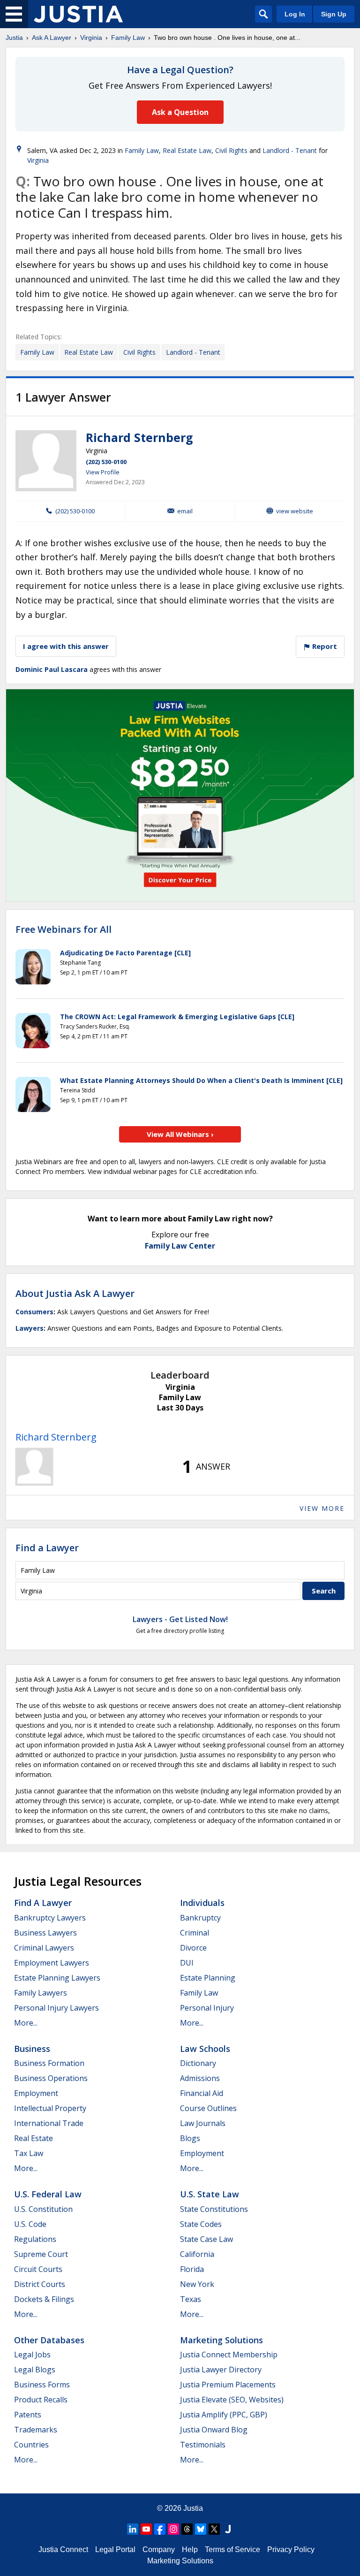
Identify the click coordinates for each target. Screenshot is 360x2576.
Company (159, 2549)
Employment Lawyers (52, 1963)
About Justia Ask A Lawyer (75, 1293)
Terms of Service (232, 2549)
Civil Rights (231, 150)
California (197, 2254)
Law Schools (205, 2049)
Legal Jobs (32, 2355)
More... (26, 2023)
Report (324, 646)
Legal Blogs (35, 2370)
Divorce (193, 1948)
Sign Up (334, 14)
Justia (14, 38)
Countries (31, 2445)
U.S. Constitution (43, 2209)
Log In (295, 14)
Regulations (35, 2239)
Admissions (200, 2078)
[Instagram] (173, 2529)
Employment (36, 2093)
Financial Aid (202, 2093)
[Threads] (187, 2529)
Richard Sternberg (139, 437)
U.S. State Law (210, 2194)
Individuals (202, 1903)
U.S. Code (30, 2224)
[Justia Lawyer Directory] (228, 2529)
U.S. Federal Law (48, 2194)
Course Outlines (208, 2108)
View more (322, 1508)
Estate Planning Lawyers (57, 1978)
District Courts (40, 2284)
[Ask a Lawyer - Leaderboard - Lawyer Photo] (34, 1467)
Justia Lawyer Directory (221, 2370)
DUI (187, 1963)
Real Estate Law (187, 150)
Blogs (190, 2138)
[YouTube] (146, 2529)
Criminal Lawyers (44, 1948)
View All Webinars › (180, 1134)
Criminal (195, 1933)
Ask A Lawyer (52, 38)
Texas (191, 2299)
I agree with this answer (66, 646)
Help (190, 2549)
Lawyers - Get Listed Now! (180, 1619)
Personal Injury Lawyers (56, 2008)
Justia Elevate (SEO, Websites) (232, 2400)
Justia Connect (63, 2549)
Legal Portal (115, 2549)
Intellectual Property (50, 2108)
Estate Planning (208, 1978)
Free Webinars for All (64, 930)
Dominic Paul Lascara (52, 669)
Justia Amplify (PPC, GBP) (224, 2415)
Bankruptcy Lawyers (50, 1918)
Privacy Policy (291, 2549)
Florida (192, 2269)
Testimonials (203, 2445)
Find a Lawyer (47, 1548)
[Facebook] (160, 2529)
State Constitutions (214, 2209)
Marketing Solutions (221, 2340)
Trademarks (36, 2430)
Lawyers (30, 1328)
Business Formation (49, 2063)
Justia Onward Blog (214, 2430)
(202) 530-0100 (106, 462)
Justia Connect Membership (229, 2355)
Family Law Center (180, 1246)
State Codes (201, 2224)
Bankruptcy (200, 1918)
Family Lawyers (41, 1993)
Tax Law (29, 2153)
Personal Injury (207, 2008)
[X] (214, 2529)
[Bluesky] (201, 2529)
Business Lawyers (45, 1933)
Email (185, 511)
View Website (295, 511)
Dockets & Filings (44, 2299)
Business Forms (42, 2385)
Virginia (91, 38)
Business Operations (51, 2078)
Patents (28, 2415)
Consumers (34, 1312)
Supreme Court (41, 2254)
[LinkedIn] (133, 2529)
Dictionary (198, 2063)
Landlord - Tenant (290, 150)
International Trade (49, 2123)
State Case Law (206, 2239)
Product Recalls (41, 2400)
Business (32, 2049)
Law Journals (203, 2123)
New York (197, 2284)
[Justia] (78, 14)
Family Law (128, 38)
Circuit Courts (38, 2269)
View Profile (103, 472)
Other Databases (49, 2340)
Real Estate (34, 2138)
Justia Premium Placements (228, 2385)
